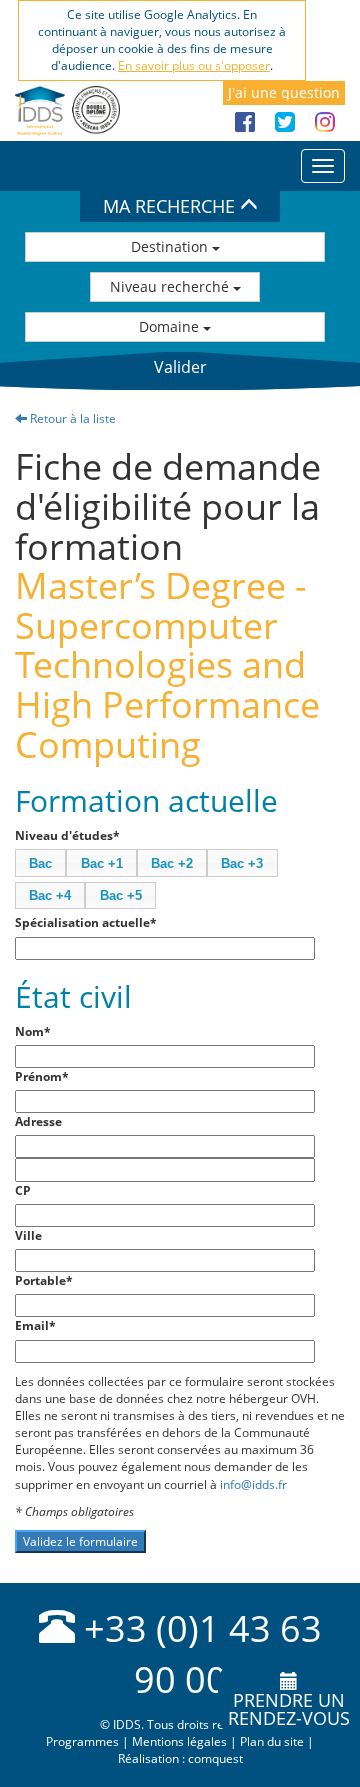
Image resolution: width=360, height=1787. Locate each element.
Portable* (44, 1280)
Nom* (33, 1031)
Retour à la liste (71, 418)
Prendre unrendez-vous (289, 1709)
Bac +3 (242, 863)
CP (23, 1190)
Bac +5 (121, 895)
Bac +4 (50, 895)
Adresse (38, 1121)
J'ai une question (284, 92)
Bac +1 (102, 863)
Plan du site (272, 1741)
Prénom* (42, 1076)
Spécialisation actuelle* (86, 922)
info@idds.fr (253, 1484)
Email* (35, 1325)
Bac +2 (172, 863)
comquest (215, 1758)
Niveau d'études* (67, 835)
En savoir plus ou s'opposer (194, 65)
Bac (40, 863)
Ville (28, 1235)
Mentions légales (179, 1741)
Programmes (82, 1741)
